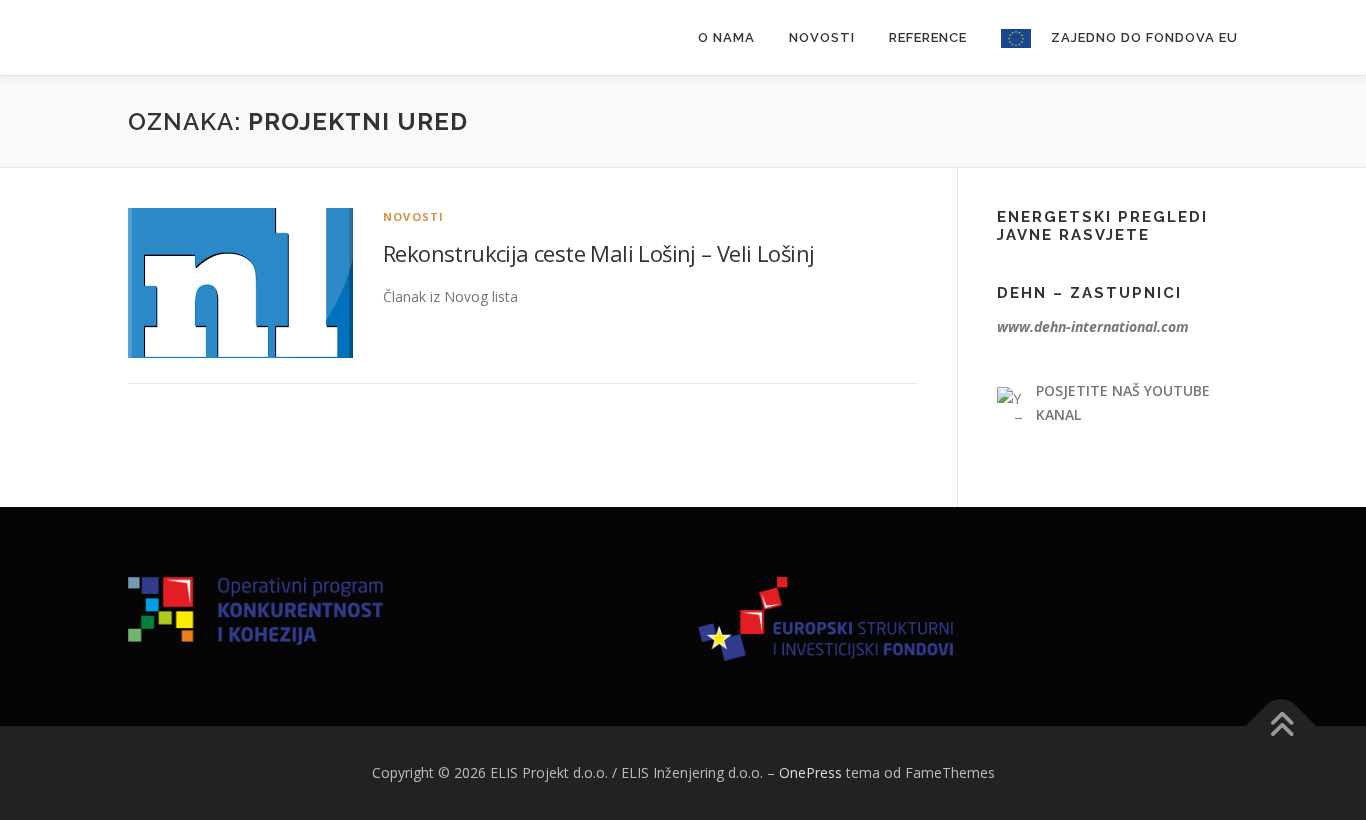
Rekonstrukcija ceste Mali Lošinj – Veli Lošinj (598, 253)
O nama (726, 37)
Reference (928, 37)
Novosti (822, 37)
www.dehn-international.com (1093, 326)
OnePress (810, 772)
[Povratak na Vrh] (1281, 725)
